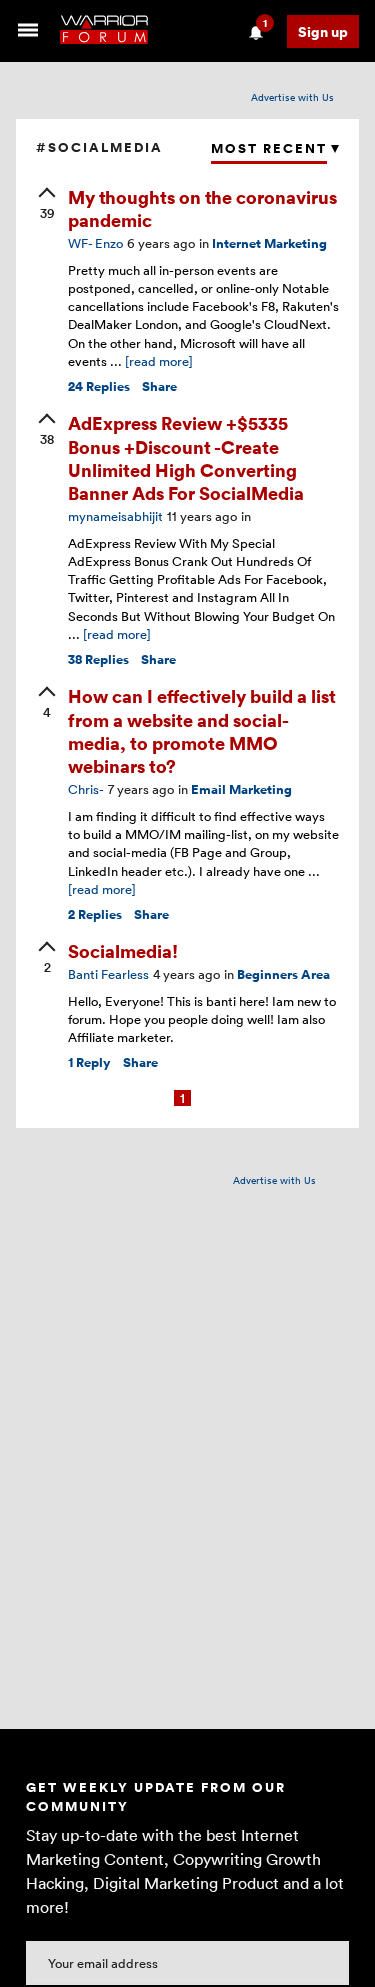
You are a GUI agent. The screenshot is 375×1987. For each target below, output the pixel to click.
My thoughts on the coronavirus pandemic (202, 208)
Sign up (323, 31)
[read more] (159, 361)
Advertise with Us (292, 97)
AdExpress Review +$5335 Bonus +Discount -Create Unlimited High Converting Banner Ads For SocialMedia (186, 457)
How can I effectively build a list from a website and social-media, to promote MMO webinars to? (202, 730)
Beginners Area (283, 974)
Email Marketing (241, 789)
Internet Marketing (269, 243)
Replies (99, 386)
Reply (89, 1062)
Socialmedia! (123, 950)
